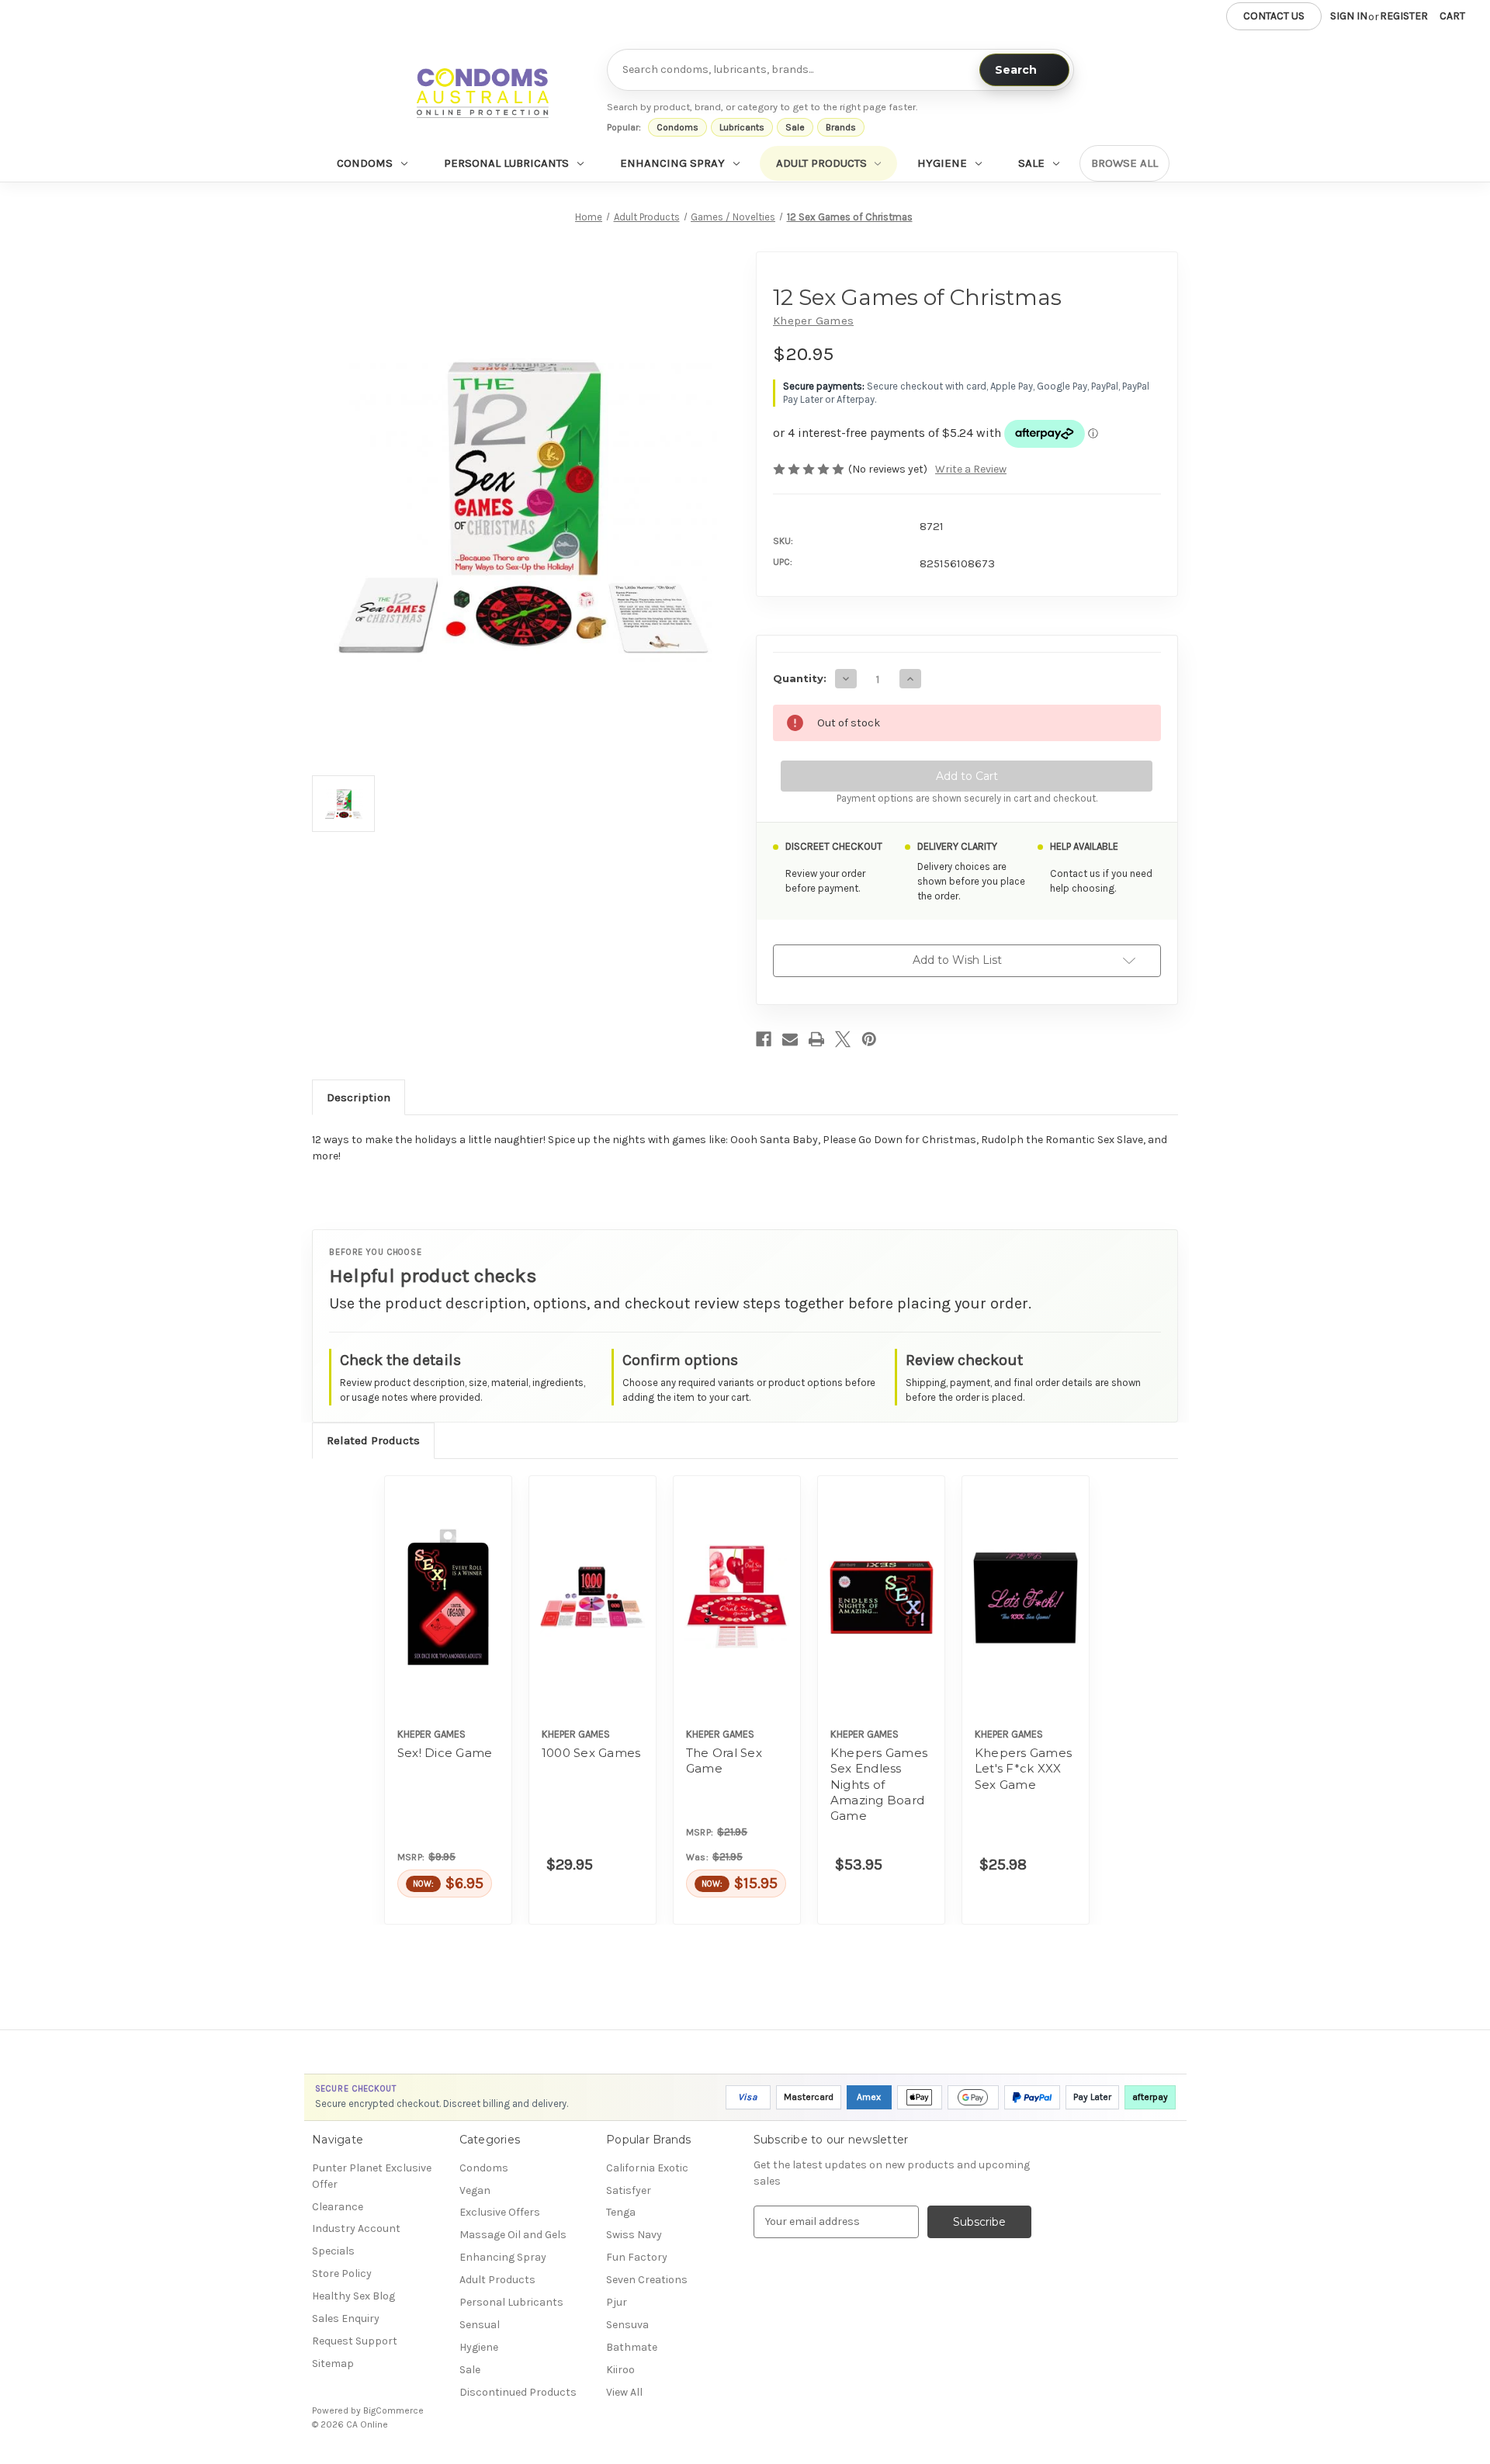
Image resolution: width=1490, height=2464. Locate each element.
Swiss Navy (634, 2235)
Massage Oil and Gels (513, 2235)
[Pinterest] (869, 1039)
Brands (841, 127)
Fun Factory (637, 2257)
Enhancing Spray (672, 163)
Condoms (677, 127)
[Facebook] (764, 1039)
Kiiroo (620, 2370)
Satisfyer (629, 2190)
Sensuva (627, 2325)
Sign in (1349, 16)
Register (1404, 16)
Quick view (449, 1597)
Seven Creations (647, 2280)
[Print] (816, 1039)
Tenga (621, 2212)
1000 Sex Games (591, 1753)
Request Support (355, 2341)
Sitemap (333, 2363)
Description (359, 1097)
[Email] (790, 1039)
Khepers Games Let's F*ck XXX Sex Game (1023, 1769)
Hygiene (942, 163)
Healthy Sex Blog (353, 2296)
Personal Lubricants (506, 163)
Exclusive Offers (500, 2212)
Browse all (1124, 163)
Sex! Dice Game (445, 1753)
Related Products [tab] (373, 1440)
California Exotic (647, 2168)
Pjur (617, 2302)
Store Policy (342, 2273)
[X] (843, 1039)
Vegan (475, 2190)
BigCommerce (393, 2410)
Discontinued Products (518, 2392)
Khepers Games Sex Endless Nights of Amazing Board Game (879, 1784)
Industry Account (356, 2228)
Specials (333, 2251)
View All (624, 2392)
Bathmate (632, 2347)
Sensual (480, 2325)
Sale (795, 127)
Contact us (1274, 16)
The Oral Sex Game (724, 1760)
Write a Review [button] (971, 469)
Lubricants (742, 127)
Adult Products (821, 163)
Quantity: (800, 678)
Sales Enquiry (346, 2318)
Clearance (338, 2207)
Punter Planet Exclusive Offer (372, 2176)
